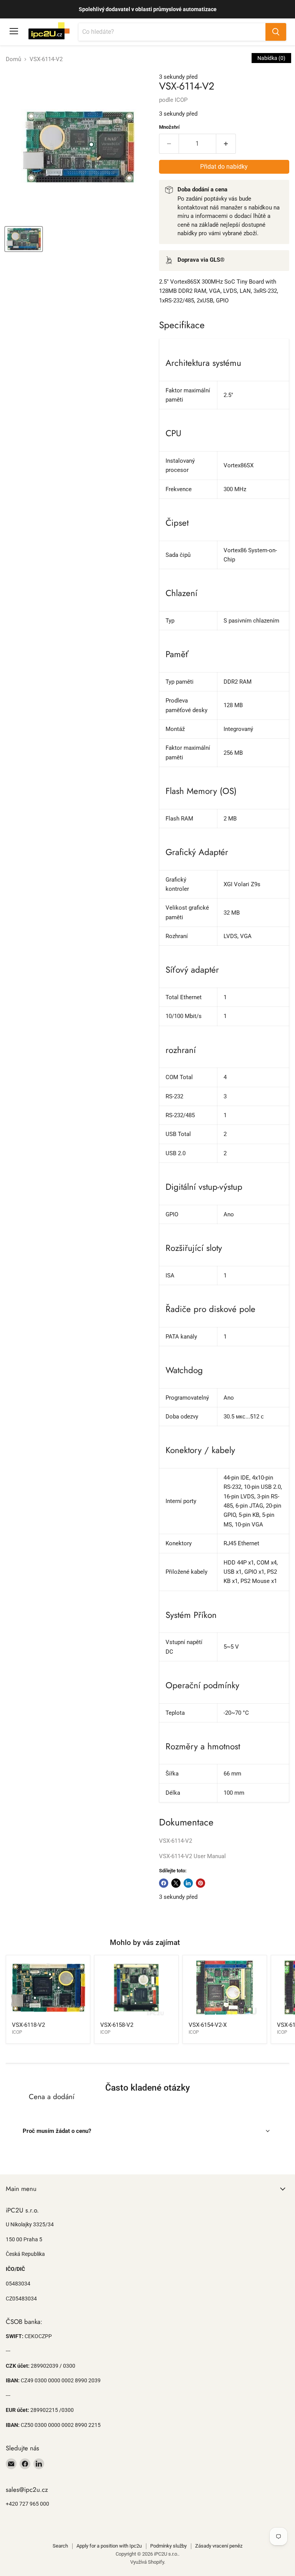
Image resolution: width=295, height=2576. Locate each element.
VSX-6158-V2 (117, 2025)
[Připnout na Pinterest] (201, 1883)
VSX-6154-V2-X (208, 2025)
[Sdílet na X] (176, 1883)
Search (60, 2546)
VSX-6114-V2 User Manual (192, 1856)
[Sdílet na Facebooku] (164, 1883)
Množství (169, 127)
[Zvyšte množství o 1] (226, 144)
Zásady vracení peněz (219, 2546)
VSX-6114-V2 (176, 1841)
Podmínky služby (168, 2546)
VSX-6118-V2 (28, 2025)
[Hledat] (276, 32)
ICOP (181, 100)
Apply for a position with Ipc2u (109, 2546)
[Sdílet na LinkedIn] (188, 1883)
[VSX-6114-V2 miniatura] (24, 239)
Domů (13, 59)
